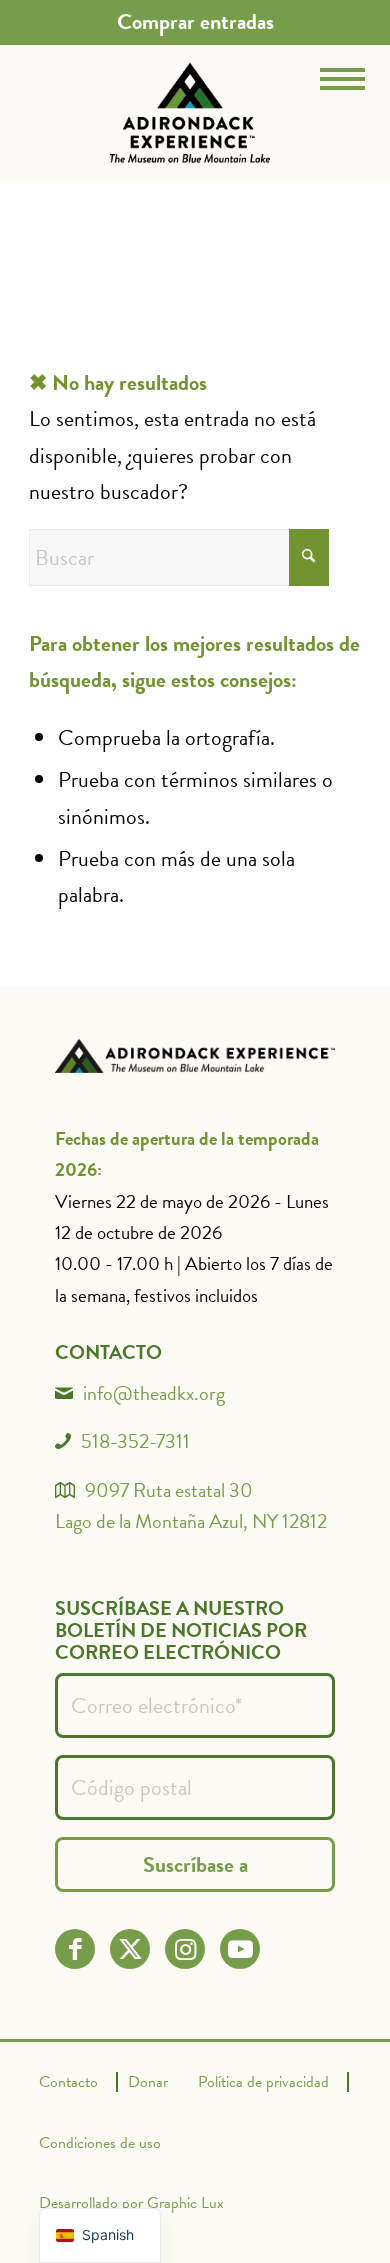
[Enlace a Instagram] (185, 1949)
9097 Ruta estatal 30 (169, 1490)
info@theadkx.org (154, 1393)
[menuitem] (195, 22)
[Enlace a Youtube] (240, 1949)
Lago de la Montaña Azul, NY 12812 (191, 1521)
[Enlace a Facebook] (75, 1949)
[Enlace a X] (130, 1949)
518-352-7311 (135, 1441)
